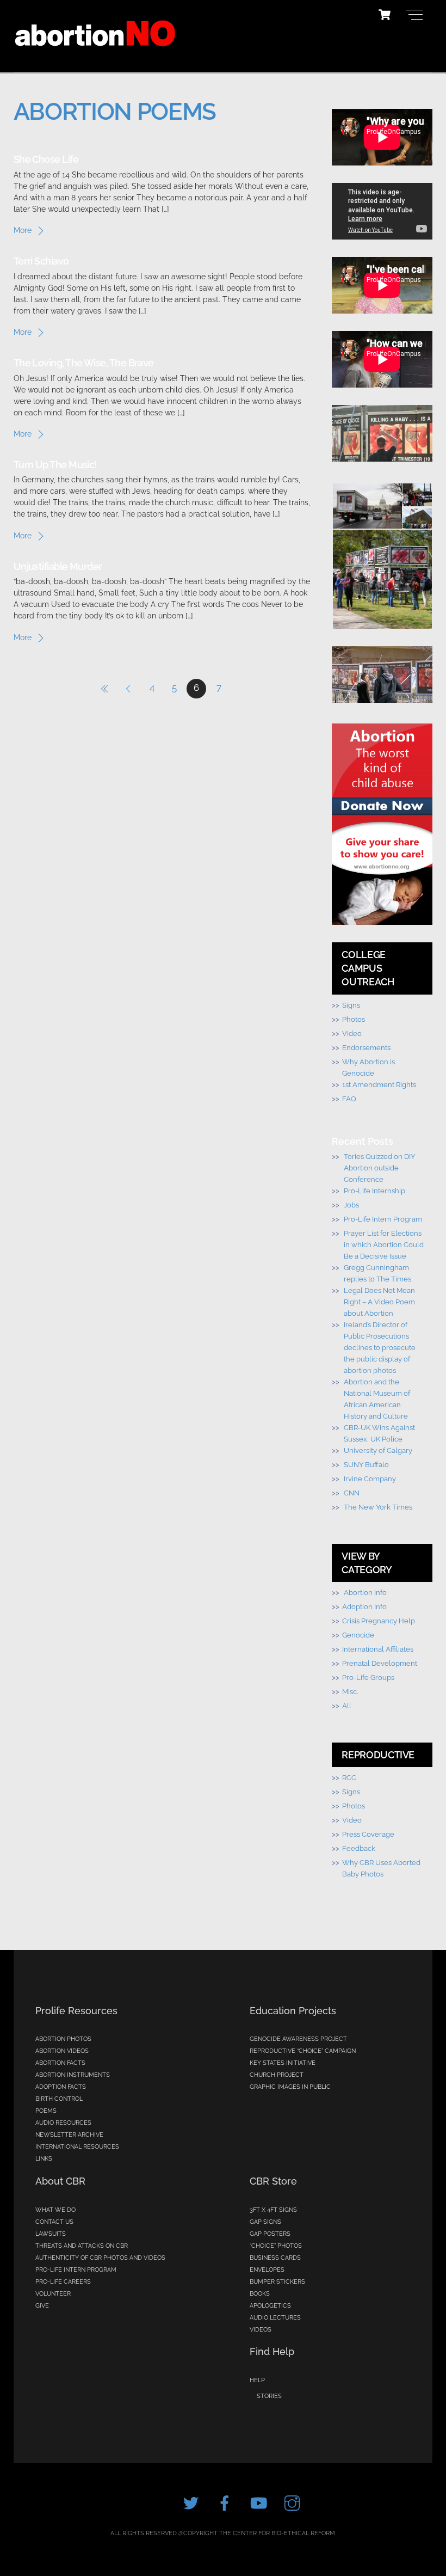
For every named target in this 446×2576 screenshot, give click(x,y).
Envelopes (267, 2270)
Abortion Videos (62, 2051)
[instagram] (294, 2503)
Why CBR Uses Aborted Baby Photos (381, 1868)
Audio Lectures (275, 2318)
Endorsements (366, 1047)
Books (260, 2294)
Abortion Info (365, 1592)
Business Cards (275, 2258)
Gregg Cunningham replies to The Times (377, 1273)
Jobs (351, 1205)
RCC (349, 1777)
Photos (354, 1019)
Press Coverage (368, 1834)
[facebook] (227, 2503)
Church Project (277, 2075)
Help (257, 2380)
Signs (351, 1005)
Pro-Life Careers (63, 2282)
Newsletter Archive (69, 2135)
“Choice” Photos (276, 2246)
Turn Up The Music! (55, 465)
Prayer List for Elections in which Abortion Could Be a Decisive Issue (384, 1244)
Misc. (350, 1691)
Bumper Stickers (277, 2282)
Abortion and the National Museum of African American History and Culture (377, 1399)
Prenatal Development (380, 1663)
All (347, 1706)
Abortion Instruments (73, 2075)
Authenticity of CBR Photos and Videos (100, 2258)
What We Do (55, 2210)
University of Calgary (378, 1450)
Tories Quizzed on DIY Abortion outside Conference (379, 1168)
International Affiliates (378, 1649)
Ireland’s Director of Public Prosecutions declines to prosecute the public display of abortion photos (380, 1347)
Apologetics (270, 2306)
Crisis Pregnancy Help (379, 1621)
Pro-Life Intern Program (383, 1219)
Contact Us (54, 2222)
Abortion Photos (63, 2039)
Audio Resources (63, 2123)
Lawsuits (51, 2234)
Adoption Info (364, 1606)
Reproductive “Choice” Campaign (303, 2051)
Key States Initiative (283, 2063)
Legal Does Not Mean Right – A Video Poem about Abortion (379, 1302)
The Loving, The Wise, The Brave (84, 363)
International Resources (77, 2147)
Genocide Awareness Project (298, 2039)
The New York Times (378, 1507)
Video (352, 1033)
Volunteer (53, 2294)
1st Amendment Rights (379, 1084)
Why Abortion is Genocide (368, 1067)
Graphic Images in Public (290, 2087)
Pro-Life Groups (368, 1677)
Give (42, 2306)
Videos (261, 2330)
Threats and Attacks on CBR (82, 2246)
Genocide (358, 1635)
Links (44, 2159)
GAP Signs (265, 2222)
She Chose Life (46, 159)
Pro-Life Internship (374, 1191)
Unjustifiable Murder (58, 566)
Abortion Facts (60, 2063)
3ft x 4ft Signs (273, 2210)
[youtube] (260, 2503)
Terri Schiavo (41, 261)
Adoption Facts (61, 2087)
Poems (46, 2111)
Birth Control (59, 2099)
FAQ (349, 1099)
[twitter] (193, 2503)
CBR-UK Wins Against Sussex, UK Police (379, 1433)
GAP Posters (270, 2234)
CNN (352, 1493)
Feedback (359, 1848)
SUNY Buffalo (366, 1464)
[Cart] (385, 15)
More (23, 230)
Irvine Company (370, 1479)
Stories (269, 2396)
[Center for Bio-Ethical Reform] (95, 58)
